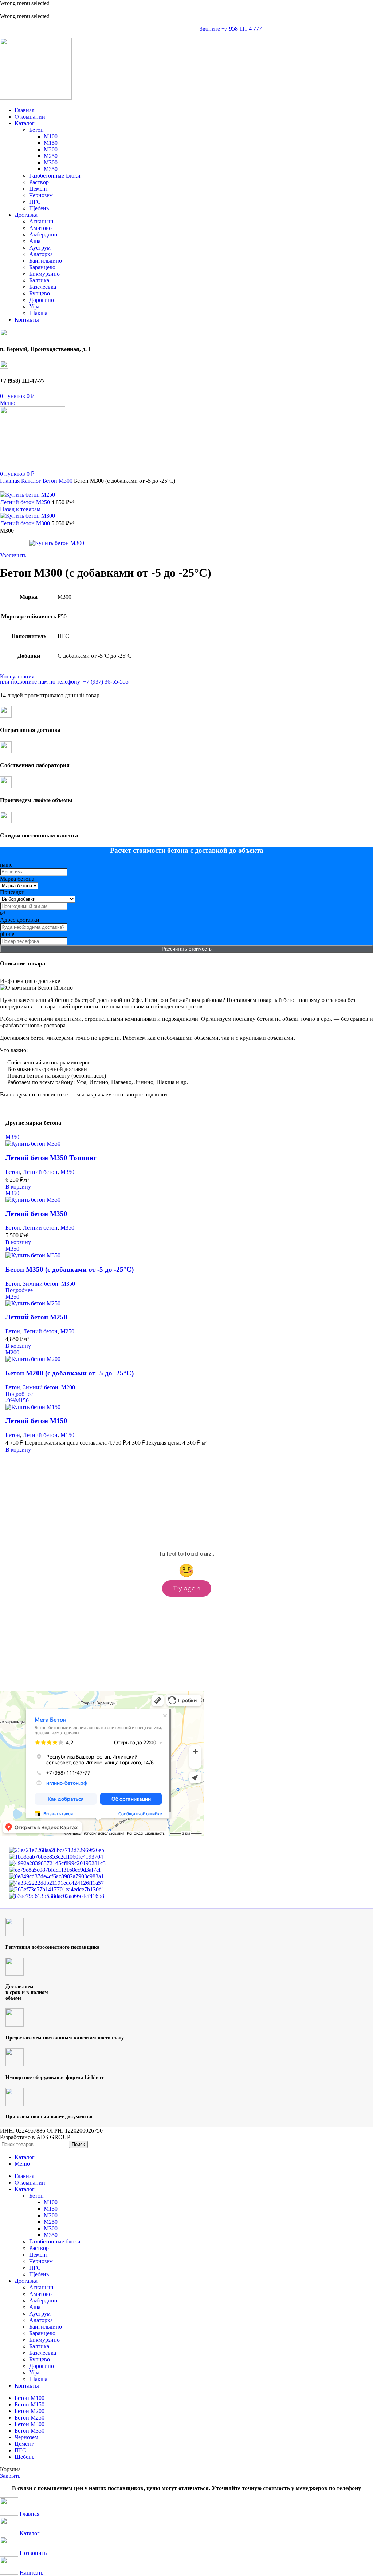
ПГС (35, 202)
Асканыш (41, 221)
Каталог (32, 481)
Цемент (39, 189)
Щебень (39, 208)
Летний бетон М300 (26, 523)
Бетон (36, 130)
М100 (51, 136)
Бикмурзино (44, 274)
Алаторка (41, 254)
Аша (35, 241)
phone (7, 934)
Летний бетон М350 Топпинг (51, 1158)
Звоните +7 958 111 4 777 (231, 29)
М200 (51, 149)
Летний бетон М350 (36, 1214)
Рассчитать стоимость (187, 949)
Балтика (39, 280)
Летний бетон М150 (36, 1421)
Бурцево (40, 293)
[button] (18, 1187)
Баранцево (42, 267)
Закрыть (10, 2476)
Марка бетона (17, 879)
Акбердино (43, 234)
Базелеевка (43, 287)
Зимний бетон (41, 1284)
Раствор (39, 182)
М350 (51, 169)
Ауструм (40, 248)
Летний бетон (40, 1172)
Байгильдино (46, 261)
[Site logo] (36, 98)
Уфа (34, 306)
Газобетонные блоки (55, 176)
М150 (51, 143)
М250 (51, 156)
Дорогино (42, 300)
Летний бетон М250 (26, 502)
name (6, 865)
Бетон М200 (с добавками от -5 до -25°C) (70, 1373)
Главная (11, 481)
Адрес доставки (20, 920)
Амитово (40, 228)
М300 (51, 162)
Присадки (12, 892)
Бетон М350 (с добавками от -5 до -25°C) (70, 1269)
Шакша (38, 313)
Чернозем (41, 195)
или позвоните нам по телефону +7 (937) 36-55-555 (64, 682)
